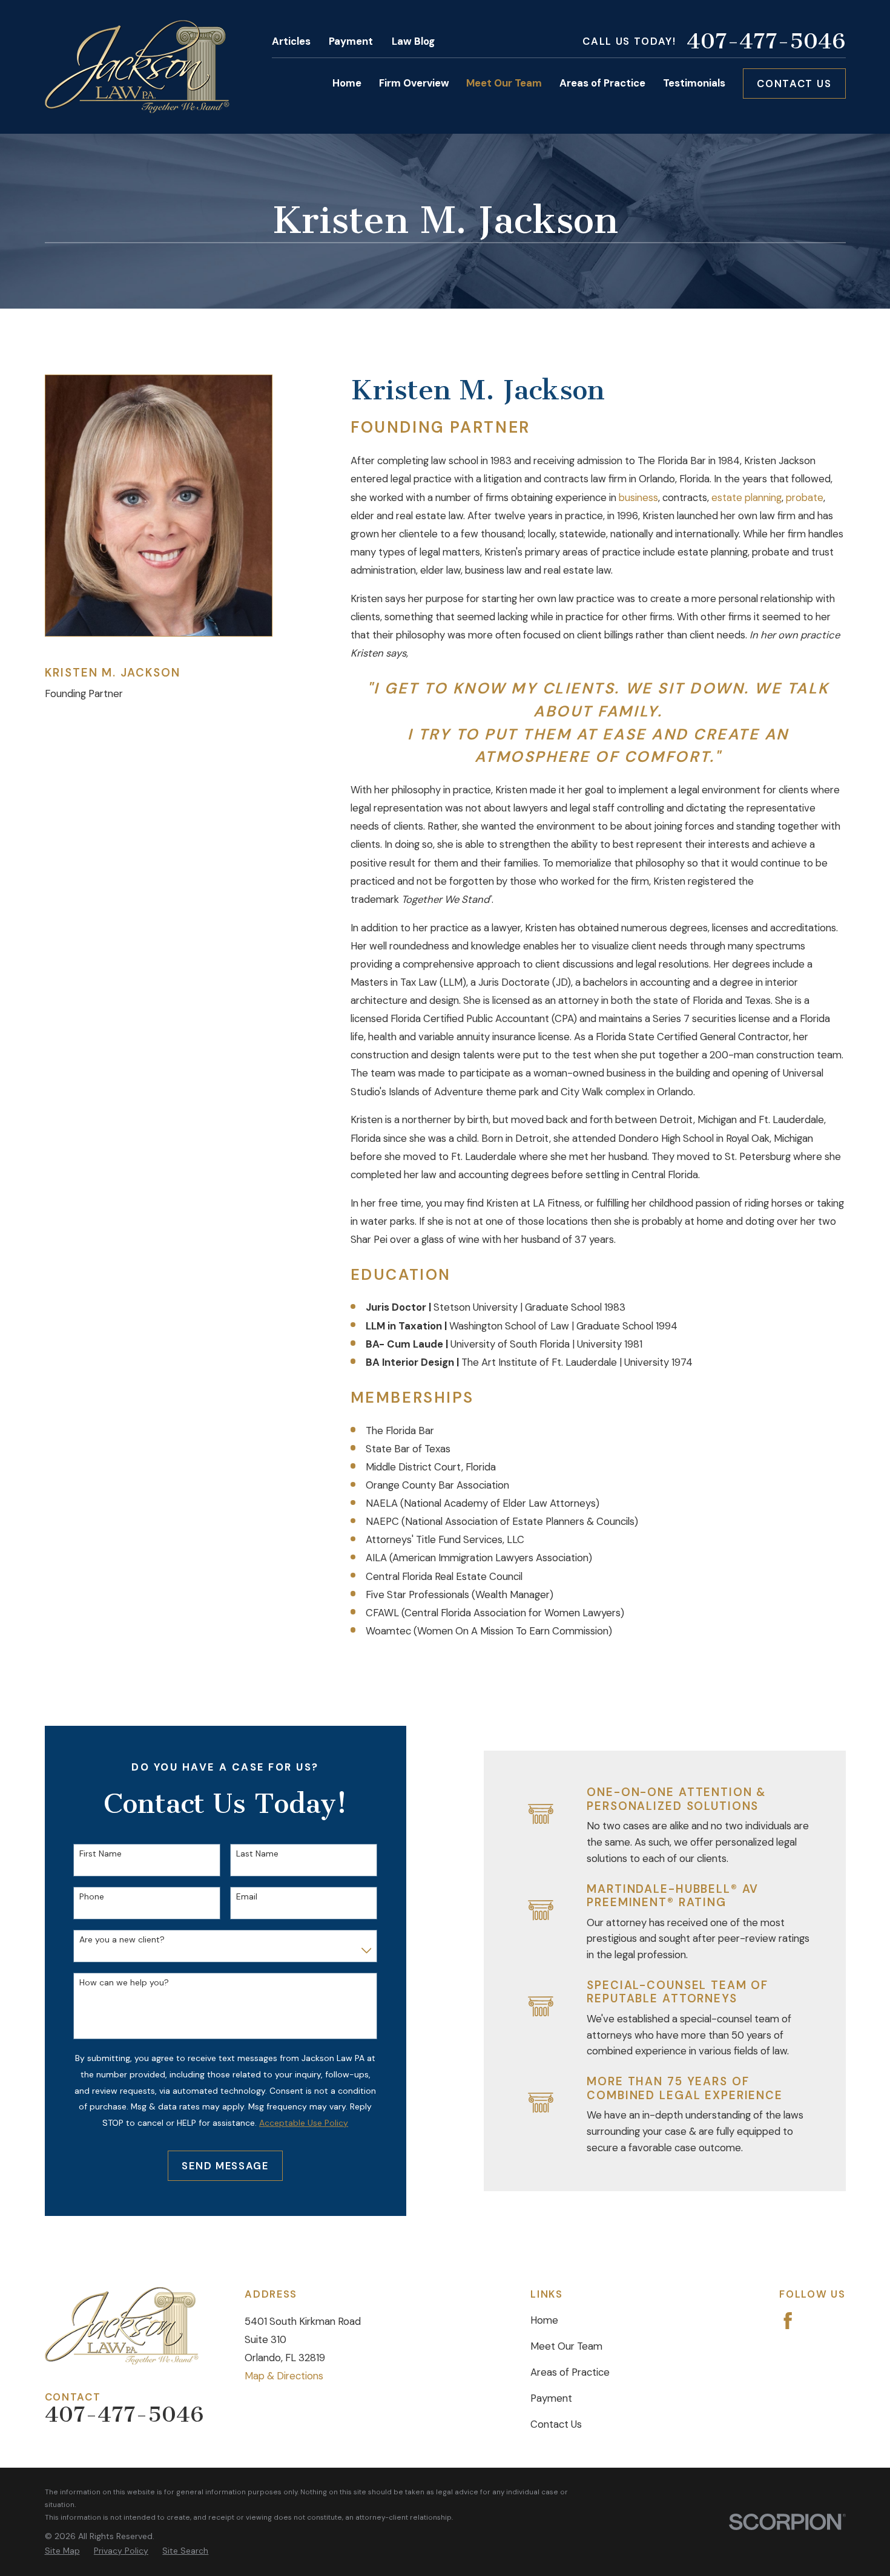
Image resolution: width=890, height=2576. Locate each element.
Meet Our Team (566, 2346)
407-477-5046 (766, 41)
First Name (101, 1854)
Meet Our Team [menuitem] (504, 83)
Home (544, 2320)
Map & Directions (284, 2376)
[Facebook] (788, 2321)
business (638, 497)
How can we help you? (124, 1983)
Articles (291, 41)
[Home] (137, 67)
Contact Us (794, 84)
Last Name (257, 1854)
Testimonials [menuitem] (694, 83)
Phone (92, 1897)
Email (247, 1897)
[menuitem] (62, 2551)
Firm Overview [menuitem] (414, 83)
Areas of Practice (570, 2372)
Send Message (225, 2166)
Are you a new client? (122, 1940)
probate (805, 497)
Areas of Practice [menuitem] (602, 83)
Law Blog (413, 41)
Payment (351, 41)
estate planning (747, 497)
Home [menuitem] (347, 83)
